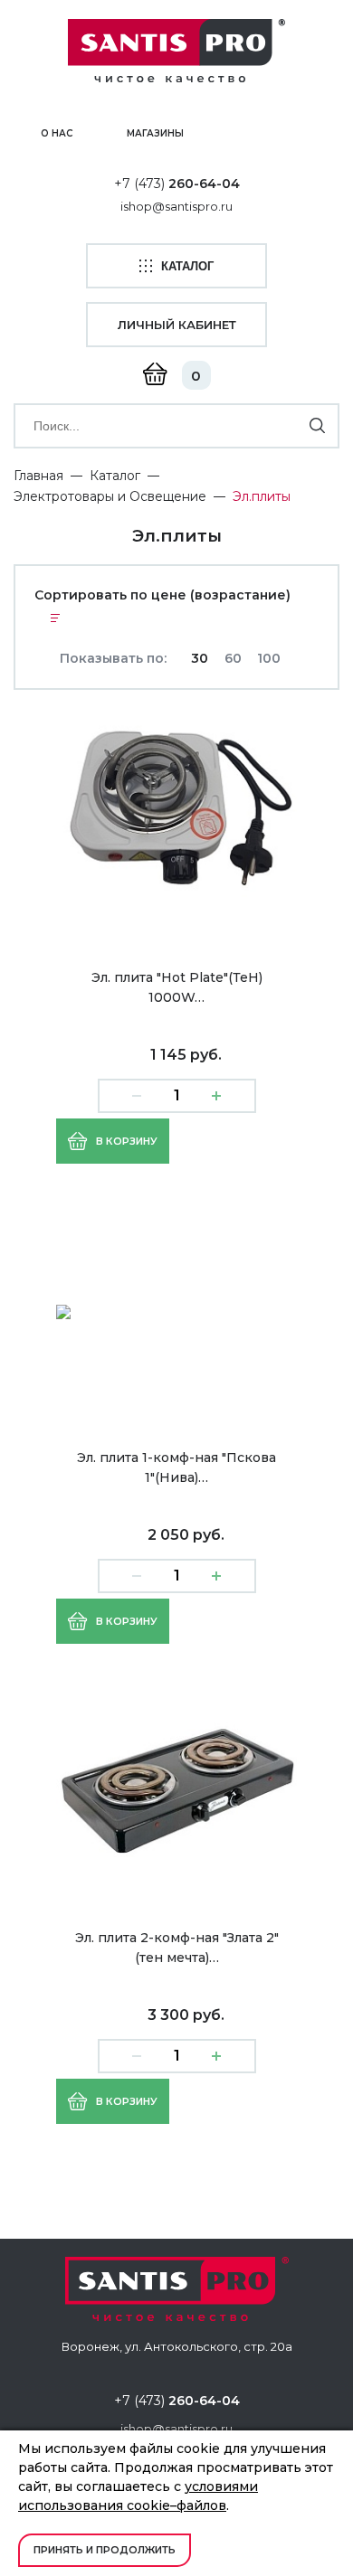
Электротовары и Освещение (110, 496)
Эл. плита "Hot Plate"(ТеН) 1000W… (177, 987)
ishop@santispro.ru (176, 206)
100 (269, 658)
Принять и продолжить (105, 2550)
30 (200, 658)
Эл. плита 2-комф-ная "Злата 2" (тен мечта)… (177, 1948)
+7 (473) (177, 184)
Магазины (155, 133)
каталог (187, 266)
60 (233, 658)
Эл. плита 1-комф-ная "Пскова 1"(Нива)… (176, 1467)
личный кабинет (177, 325)
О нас (57, 133)
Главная (38, 476)
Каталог (115, 476)
